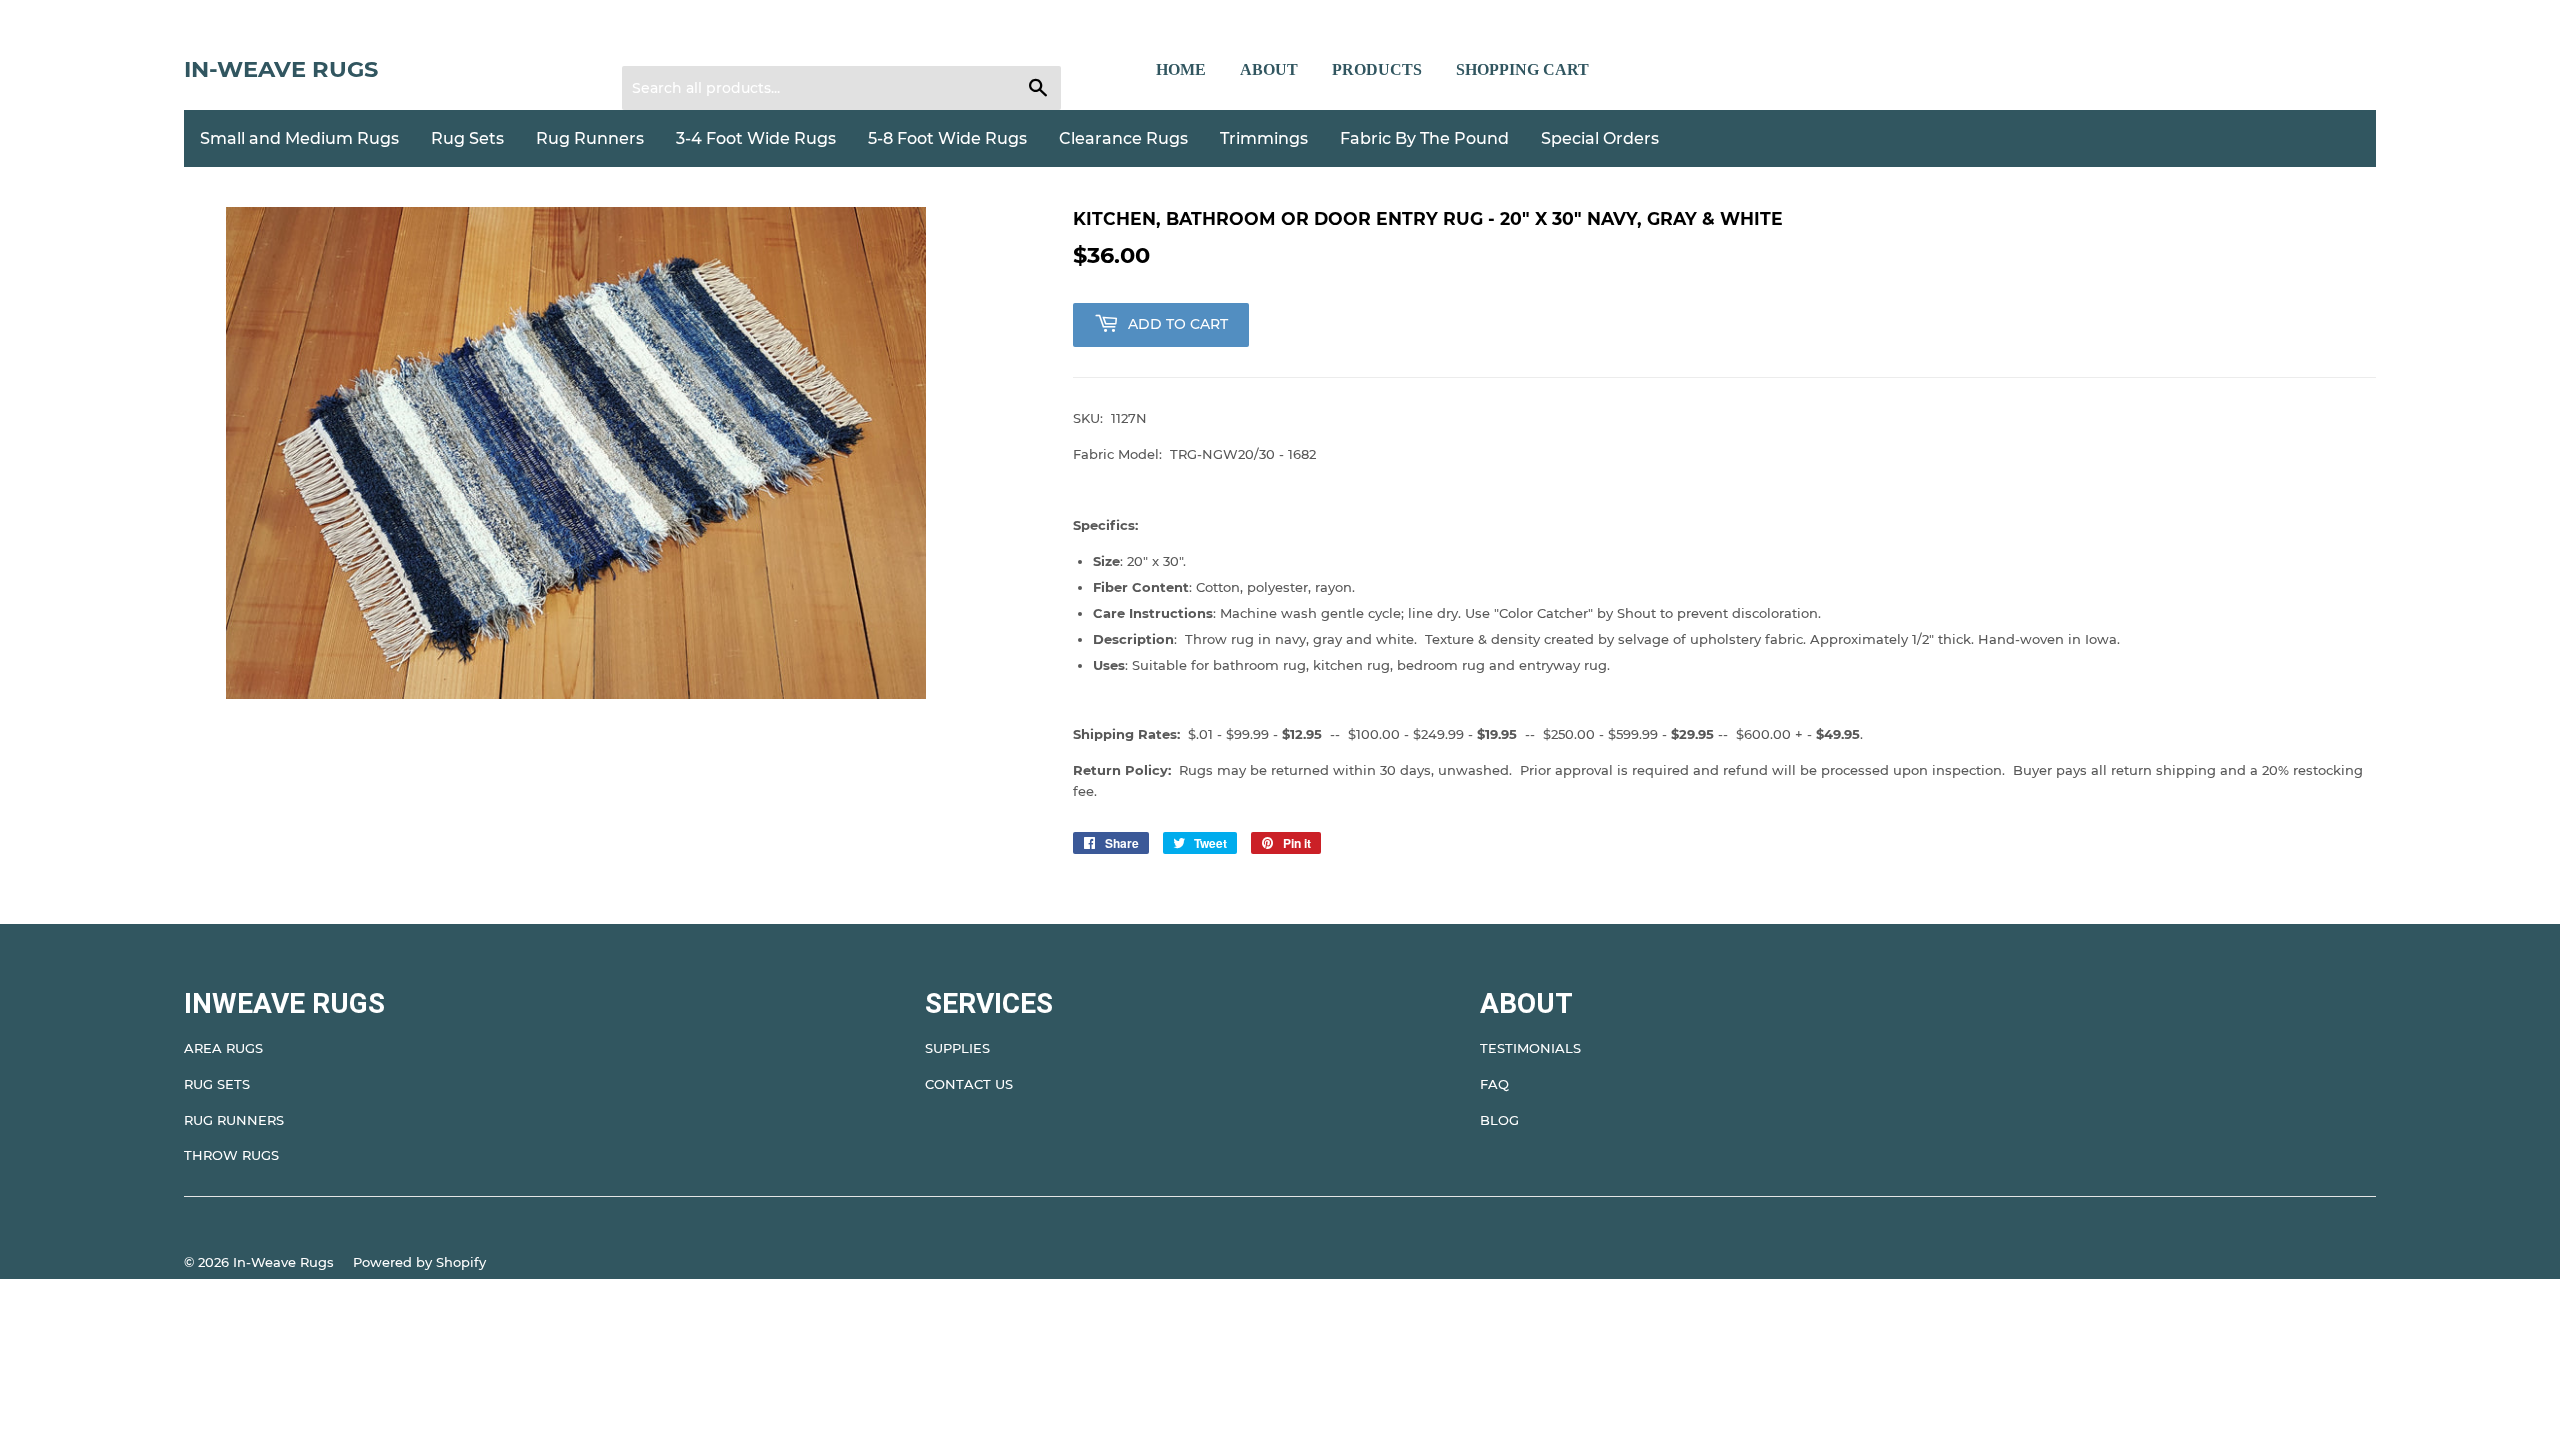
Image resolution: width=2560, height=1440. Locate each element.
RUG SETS (217, 1084)
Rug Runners (590, 138)
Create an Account (760, 41)
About (1269, 69)
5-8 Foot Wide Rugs (947, 138)
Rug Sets (467, 138)
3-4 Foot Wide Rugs (756, 138)
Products (1377, 69)
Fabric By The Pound (1424, 138)
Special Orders (1600, 138)
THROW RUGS (231, 1155)
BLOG (1499, 1120)
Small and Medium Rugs (299, 138)
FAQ (1494, 1084)
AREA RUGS (223, 1048)
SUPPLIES (957, 1048)
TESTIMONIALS (1530, 1048)
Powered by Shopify (419, 1262)
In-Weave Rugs (281, 69)
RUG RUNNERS (234, 1120)
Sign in (657, 41)
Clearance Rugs (1123, 138)
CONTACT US (969, 1084)
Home (1181, 69)
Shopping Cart (1522, 69)
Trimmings (1264, 138)
